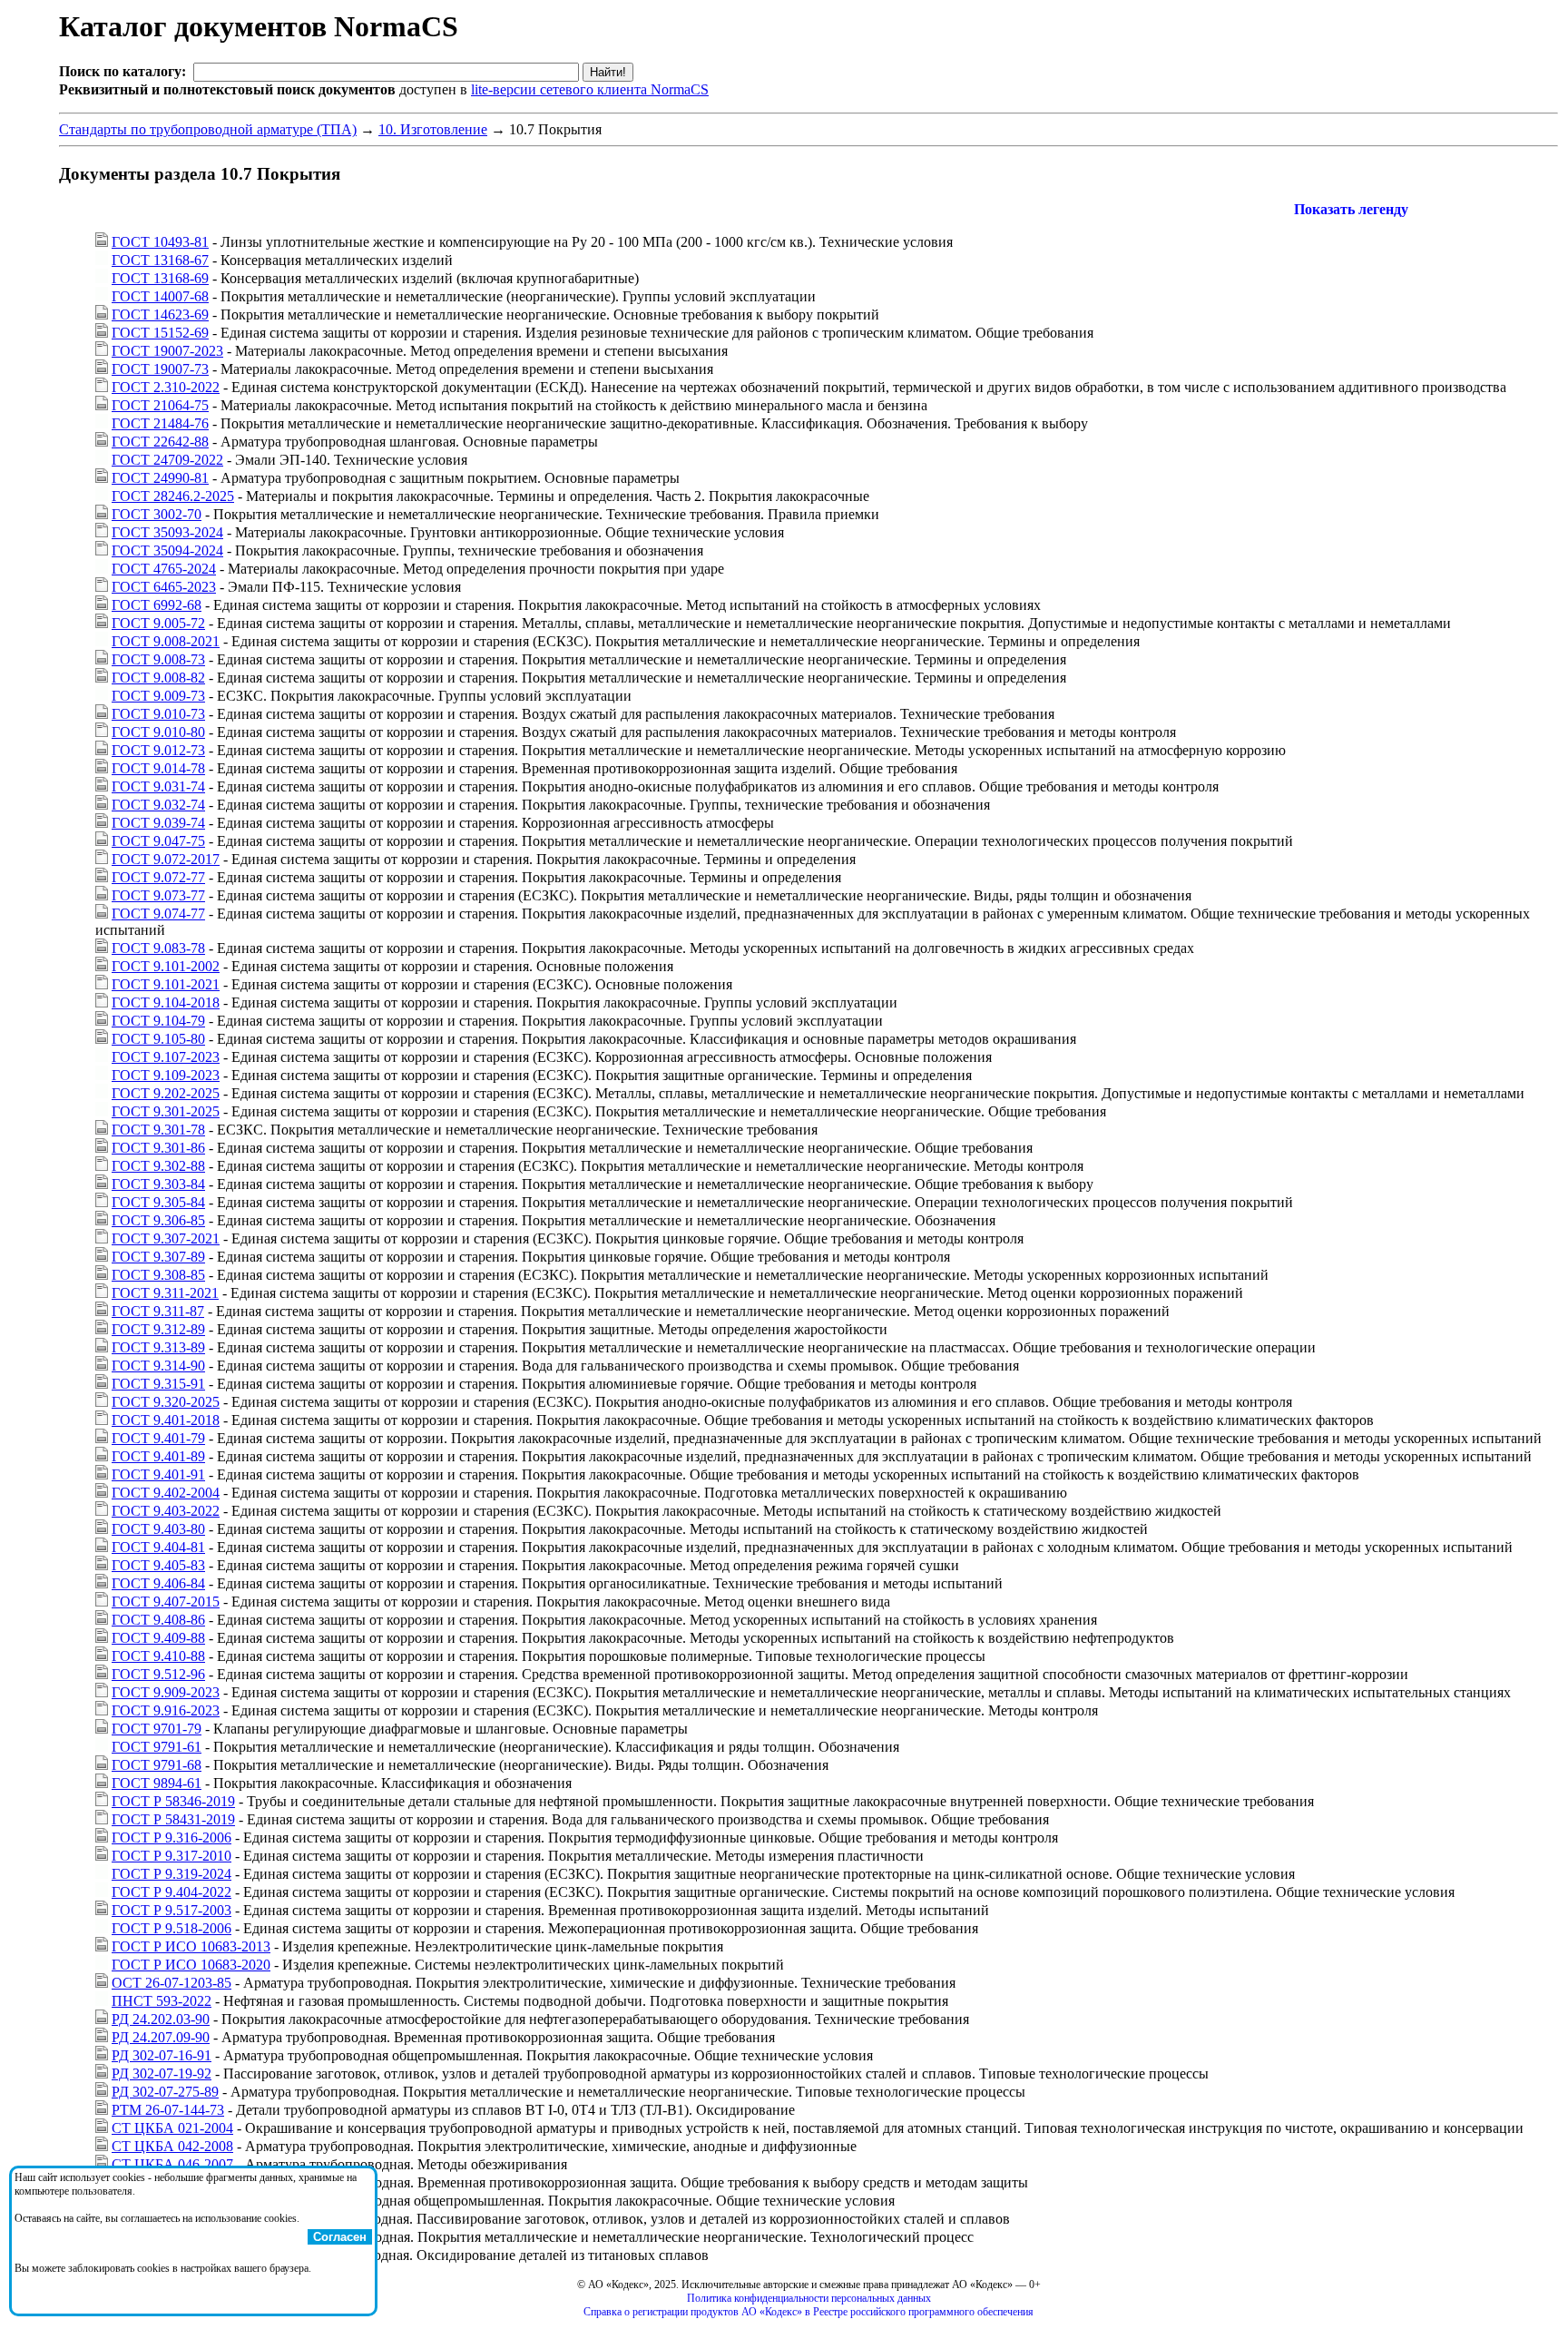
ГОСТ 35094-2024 (167, 550)
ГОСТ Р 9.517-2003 (171, 1910)
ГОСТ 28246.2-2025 (173, 496)
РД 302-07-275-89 (165, 2092)
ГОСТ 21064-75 (160, 405)
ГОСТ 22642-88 (160, 442)
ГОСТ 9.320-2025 (166, 1402)
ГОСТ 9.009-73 (158, 696)
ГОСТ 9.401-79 (158, 1438)
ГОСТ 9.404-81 (158, 1547)
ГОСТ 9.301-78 (158, 1130)
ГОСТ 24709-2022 (167, 460)
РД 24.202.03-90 (161, 2019)
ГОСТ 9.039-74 (158, 823)
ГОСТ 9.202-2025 (166, 1093)
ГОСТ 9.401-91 (158, 1474)
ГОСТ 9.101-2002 (166, 966)
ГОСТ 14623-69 (160, 314)
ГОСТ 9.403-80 (158, 1529)
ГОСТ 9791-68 (157, 1765)
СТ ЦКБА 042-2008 (172, 2146)
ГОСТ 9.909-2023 (166, 1692)
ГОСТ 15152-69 (160, 333)
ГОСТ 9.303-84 (158, 1184)
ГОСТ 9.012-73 (158, 750)
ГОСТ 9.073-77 (158, 895)
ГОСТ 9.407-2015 (166, 1602)
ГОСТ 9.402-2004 (166, 1493)
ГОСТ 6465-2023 (164, 587)
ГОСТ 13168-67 (160, 260)
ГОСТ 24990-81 (160, 478)
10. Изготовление (433, 129)
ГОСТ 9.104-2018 (166, 1002)
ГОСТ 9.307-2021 (166, 1238)
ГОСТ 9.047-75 (158, 841)
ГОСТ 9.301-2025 (166, 1111)
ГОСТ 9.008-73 (158, 659)
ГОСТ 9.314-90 (158, 1366)
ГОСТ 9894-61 (157, 1783)
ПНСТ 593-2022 (162, 2001)
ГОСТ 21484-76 (160, 423)
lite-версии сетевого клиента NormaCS (590, 89)
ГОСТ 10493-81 (160, 242)
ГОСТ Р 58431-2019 (173, 1819)
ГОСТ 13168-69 (160, 278)
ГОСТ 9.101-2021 (166, 984)
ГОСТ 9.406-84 (158, 1583)
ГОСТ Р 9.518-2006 (171, 1928)
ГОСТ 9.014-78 (158, 768)
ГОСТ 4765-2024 (164, 569)
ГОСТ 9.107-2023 (166, 1057)
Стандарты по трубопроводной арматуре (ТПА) (208, 129)
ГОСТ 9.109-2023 (166, 1075)
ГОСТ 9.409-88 (158, 1638)
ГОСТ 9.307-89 (158, 1257)
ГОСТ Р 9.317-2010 (171, 1856)
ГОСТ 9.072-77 (158, 877)
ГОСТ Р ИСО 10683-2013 (191, 1946)
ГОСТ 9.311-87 (158, 1311)
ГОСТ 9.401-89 (158, 1456)
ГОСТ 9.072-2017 (166, 859)
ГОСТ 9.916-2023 (166, 1710)
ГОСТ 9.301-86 (158, 1148)
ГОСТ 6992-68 (157, 605)
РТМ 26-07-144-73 (168, 2110)
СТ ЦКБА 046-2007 (172, 2164)
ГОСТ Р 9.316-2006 (171, 1838)
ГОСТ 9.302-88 (158, 1166)
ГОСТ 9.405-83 (158, 1565)
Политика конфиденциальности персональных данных (809, 2298)
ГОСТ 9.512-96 (158, 1674)
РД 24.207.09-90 (161, 2037)
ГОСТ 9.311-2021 (165, 1293)
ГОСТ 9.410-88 (158, 1656)
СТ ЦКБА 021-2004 (172, 2128)
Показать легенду (1351, 209)
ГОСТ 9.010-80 (158, 732)
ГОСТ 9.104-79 (158, 1021)
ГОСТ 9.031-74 (158, 786)
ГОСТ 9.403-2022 (166, 1511)
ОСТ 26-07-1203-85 (171, 1983)
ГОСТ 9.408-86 (158, 1620)
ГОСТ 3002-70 (157, 514)
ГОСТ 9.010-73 (158, 714)
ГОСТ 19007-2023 (167, 351)
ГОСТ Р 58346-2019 (173, 1801)
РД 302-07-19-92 (162, 2073)
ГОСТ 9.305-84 (158, 1202)
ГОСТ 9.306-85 (158, 1220)
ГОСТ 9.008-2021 (166, 641)
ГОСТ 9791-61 (157, 1747)
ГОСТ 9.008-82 (158, 678)
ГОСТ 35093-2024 (167, 532)
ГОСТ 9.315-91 (158, 1384)
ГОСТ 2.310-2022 (166, 387)
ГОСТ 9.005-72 (158, 623)
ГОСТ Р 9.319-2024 (171, 1874)
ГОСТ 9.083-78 (158, 948)
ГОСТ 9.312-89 (158, 1329)
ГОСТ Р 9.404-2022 (171, 1892)
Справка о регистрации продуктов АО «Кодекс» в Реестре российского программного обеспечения (808, 2312)
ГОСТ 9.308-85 (158, 1275)
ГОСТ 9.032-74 (158, 805)
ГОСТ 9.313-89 (158, 1347)
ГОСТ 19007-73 (160, 369)
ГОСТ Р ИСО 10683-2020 (191, 1965)
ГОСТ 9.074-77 (158, 914)
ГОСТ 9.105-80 (158, 1039)
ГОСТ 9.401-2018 (166, 1420)
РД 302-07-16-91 (162, 2055)
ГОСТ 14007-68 (160, 296)
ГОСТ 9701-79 (157, 1729)
